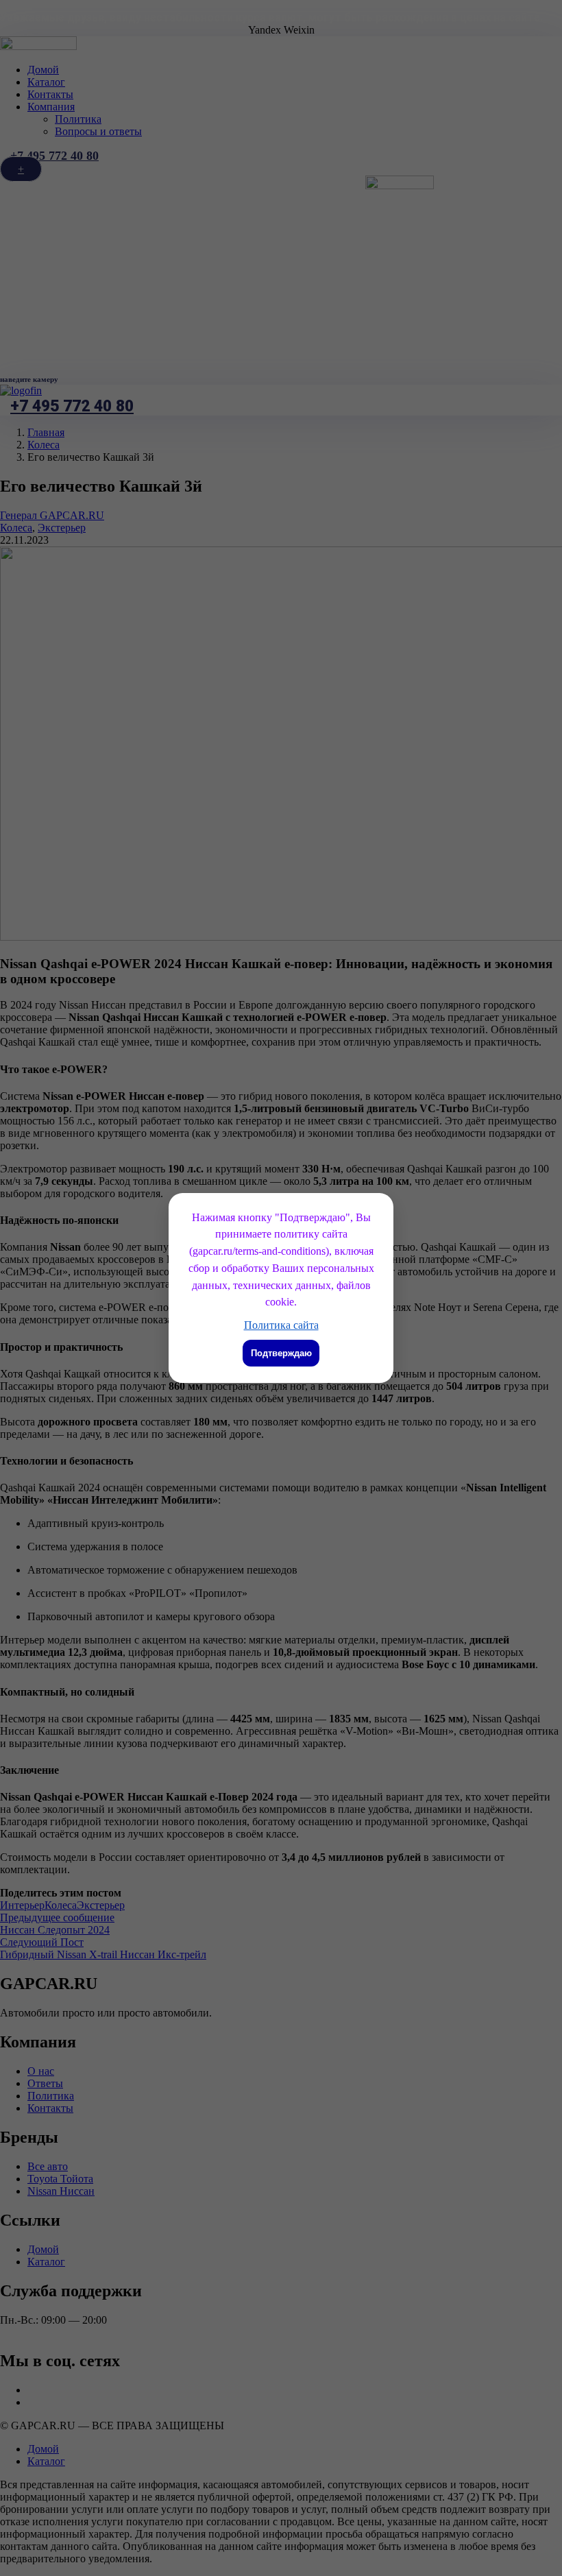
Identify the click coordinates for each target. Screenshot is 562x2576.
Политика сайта (281, 1325)
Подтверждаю (281, 1353)
